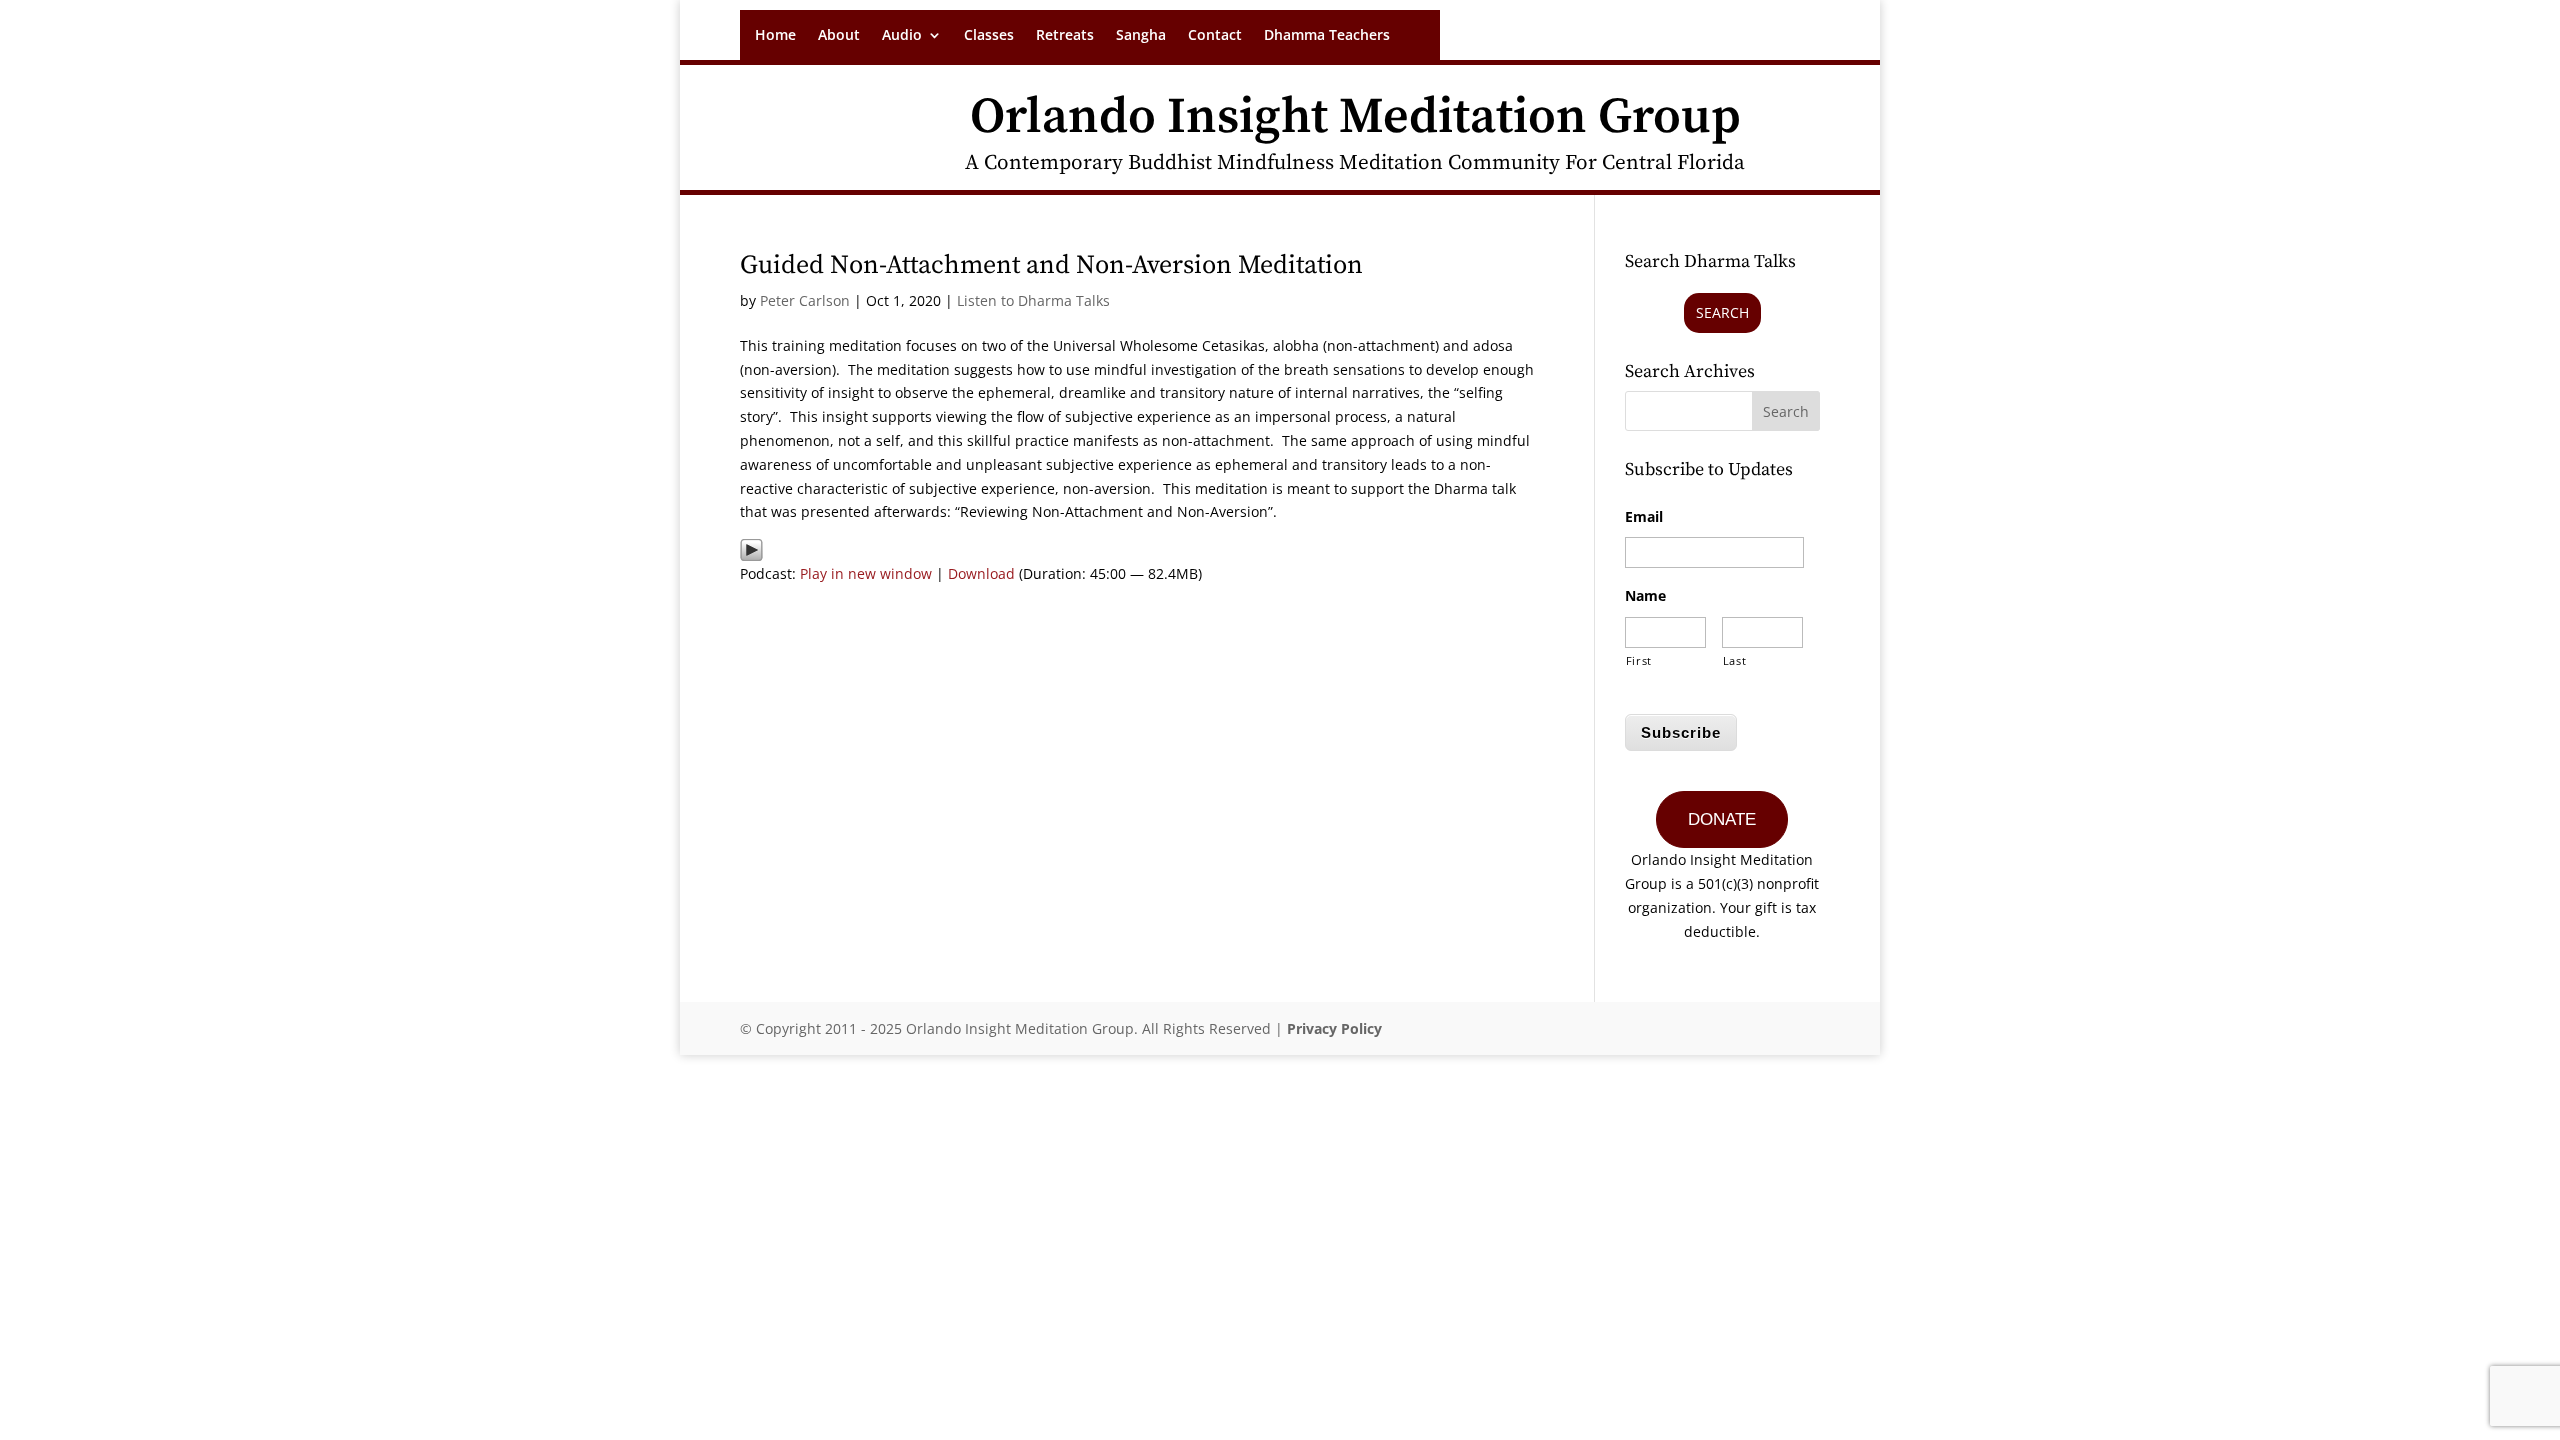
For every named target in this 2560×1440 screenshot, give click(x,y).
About (839, 36)
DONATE (1722, 819)
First (1639, 660)
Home (775, 36)
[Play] (751, 549)
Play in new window (866, 573)
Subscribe (1681, 732)
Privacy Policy (1334, 1028)
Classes (989, 36)
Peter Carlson (805, 300)
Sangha (1141, 36)
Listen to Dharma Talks (1033, 300)
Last (1735, 660)
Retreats (1065, 36)
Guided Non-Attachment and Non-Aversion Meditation (1051, 265)
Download (981, 573)
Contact (1215, 36)
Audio (902, 36)
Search (1722, 312)
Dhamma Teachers (1327, 36)
